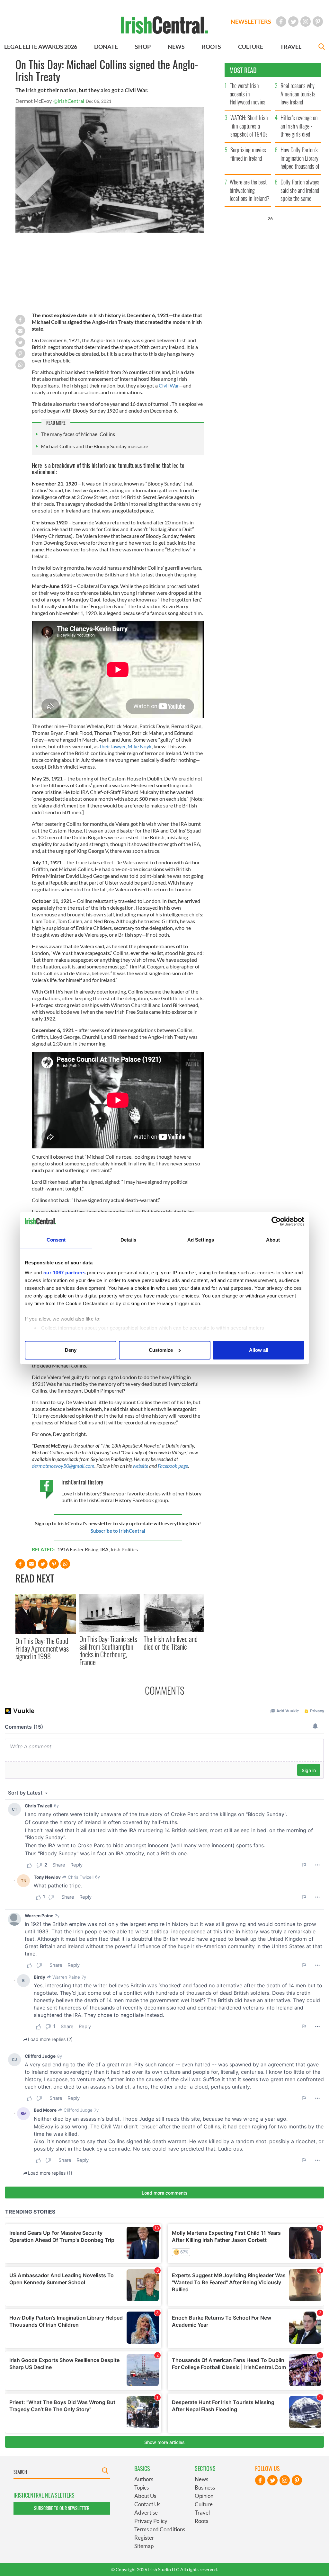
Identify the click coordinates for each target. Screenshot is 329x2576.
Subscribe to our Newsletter (62, 2508)
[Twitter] (293, 22)
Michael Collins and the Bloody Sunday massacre (94, 446)
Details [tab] (128, 1240)
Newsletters (251, 22)
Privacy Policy (151, 2521)
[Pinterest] (318, 22)
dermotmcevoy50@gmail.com (63, 1466)
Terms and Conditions (160, 2529)
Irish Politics (124, 1549)
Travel (202, 2513)
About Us (145, 2496)
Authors (144, 2479)
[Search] (322, 47)
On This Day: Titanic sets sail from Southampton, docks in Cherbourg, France (108, 1650)
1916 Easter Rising (78, 1549)
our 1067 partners (65, 1273)
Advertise (146, 2513)
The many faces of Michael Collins (78, 434)
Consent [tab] (56, 1240)
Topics (142, 2487)
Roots (201, 2521)
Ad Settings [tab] (201, 1240)
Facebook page (172, 1466)
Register (144, 2538)
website (141, 1466)
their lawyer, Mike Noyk (126, 746)
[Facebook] (281, 22)
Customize (161, 1350)
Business (205, 2487)
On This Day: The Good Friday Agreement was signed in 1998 (42, 1649)
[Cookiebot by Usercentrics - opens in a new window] (276, 1221)
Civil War (168, 385)
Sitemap (144, 2546)
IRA (104, 1549)
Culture (204, 2504)
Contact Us (147, 2504)
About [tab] (273, 1240)
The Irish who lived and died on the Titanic (171, 1643)
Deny (71, 1350)
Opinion (204, 2496)
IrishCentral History (82, 1482)
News (201, 2479)
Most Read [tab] (243, 70)
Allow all (259, 1350)
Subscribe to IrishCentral (118, 1531)
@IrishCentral (69, 101)
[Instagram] (306, 22)
